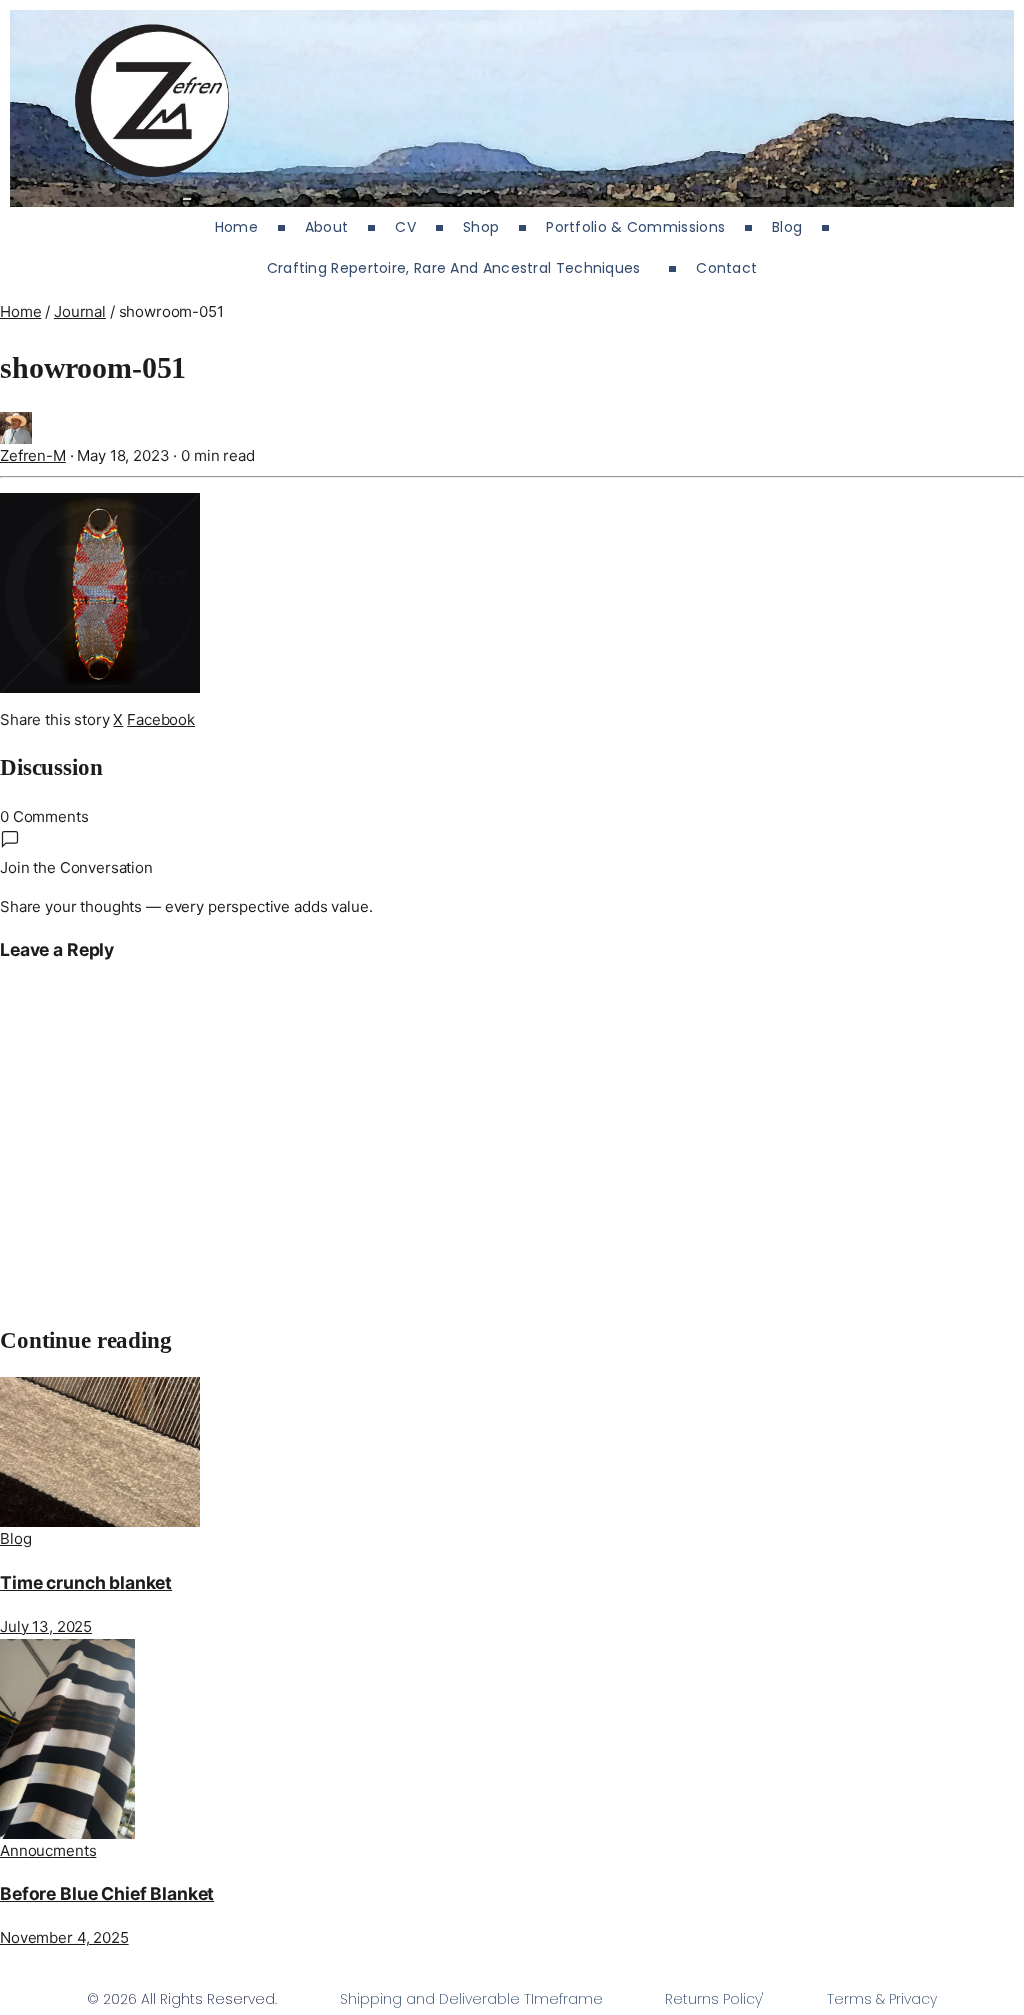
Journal (80, 311)
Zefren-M (33, 455)
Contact (726, 268)
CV (405, 227)
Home (236, 227)
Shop (481, 227)
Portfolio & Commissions (635, 227)
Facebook (161, 719)
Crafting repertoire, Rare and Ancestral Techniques (458, 268)
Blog (787, 227)
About (327, 227)
